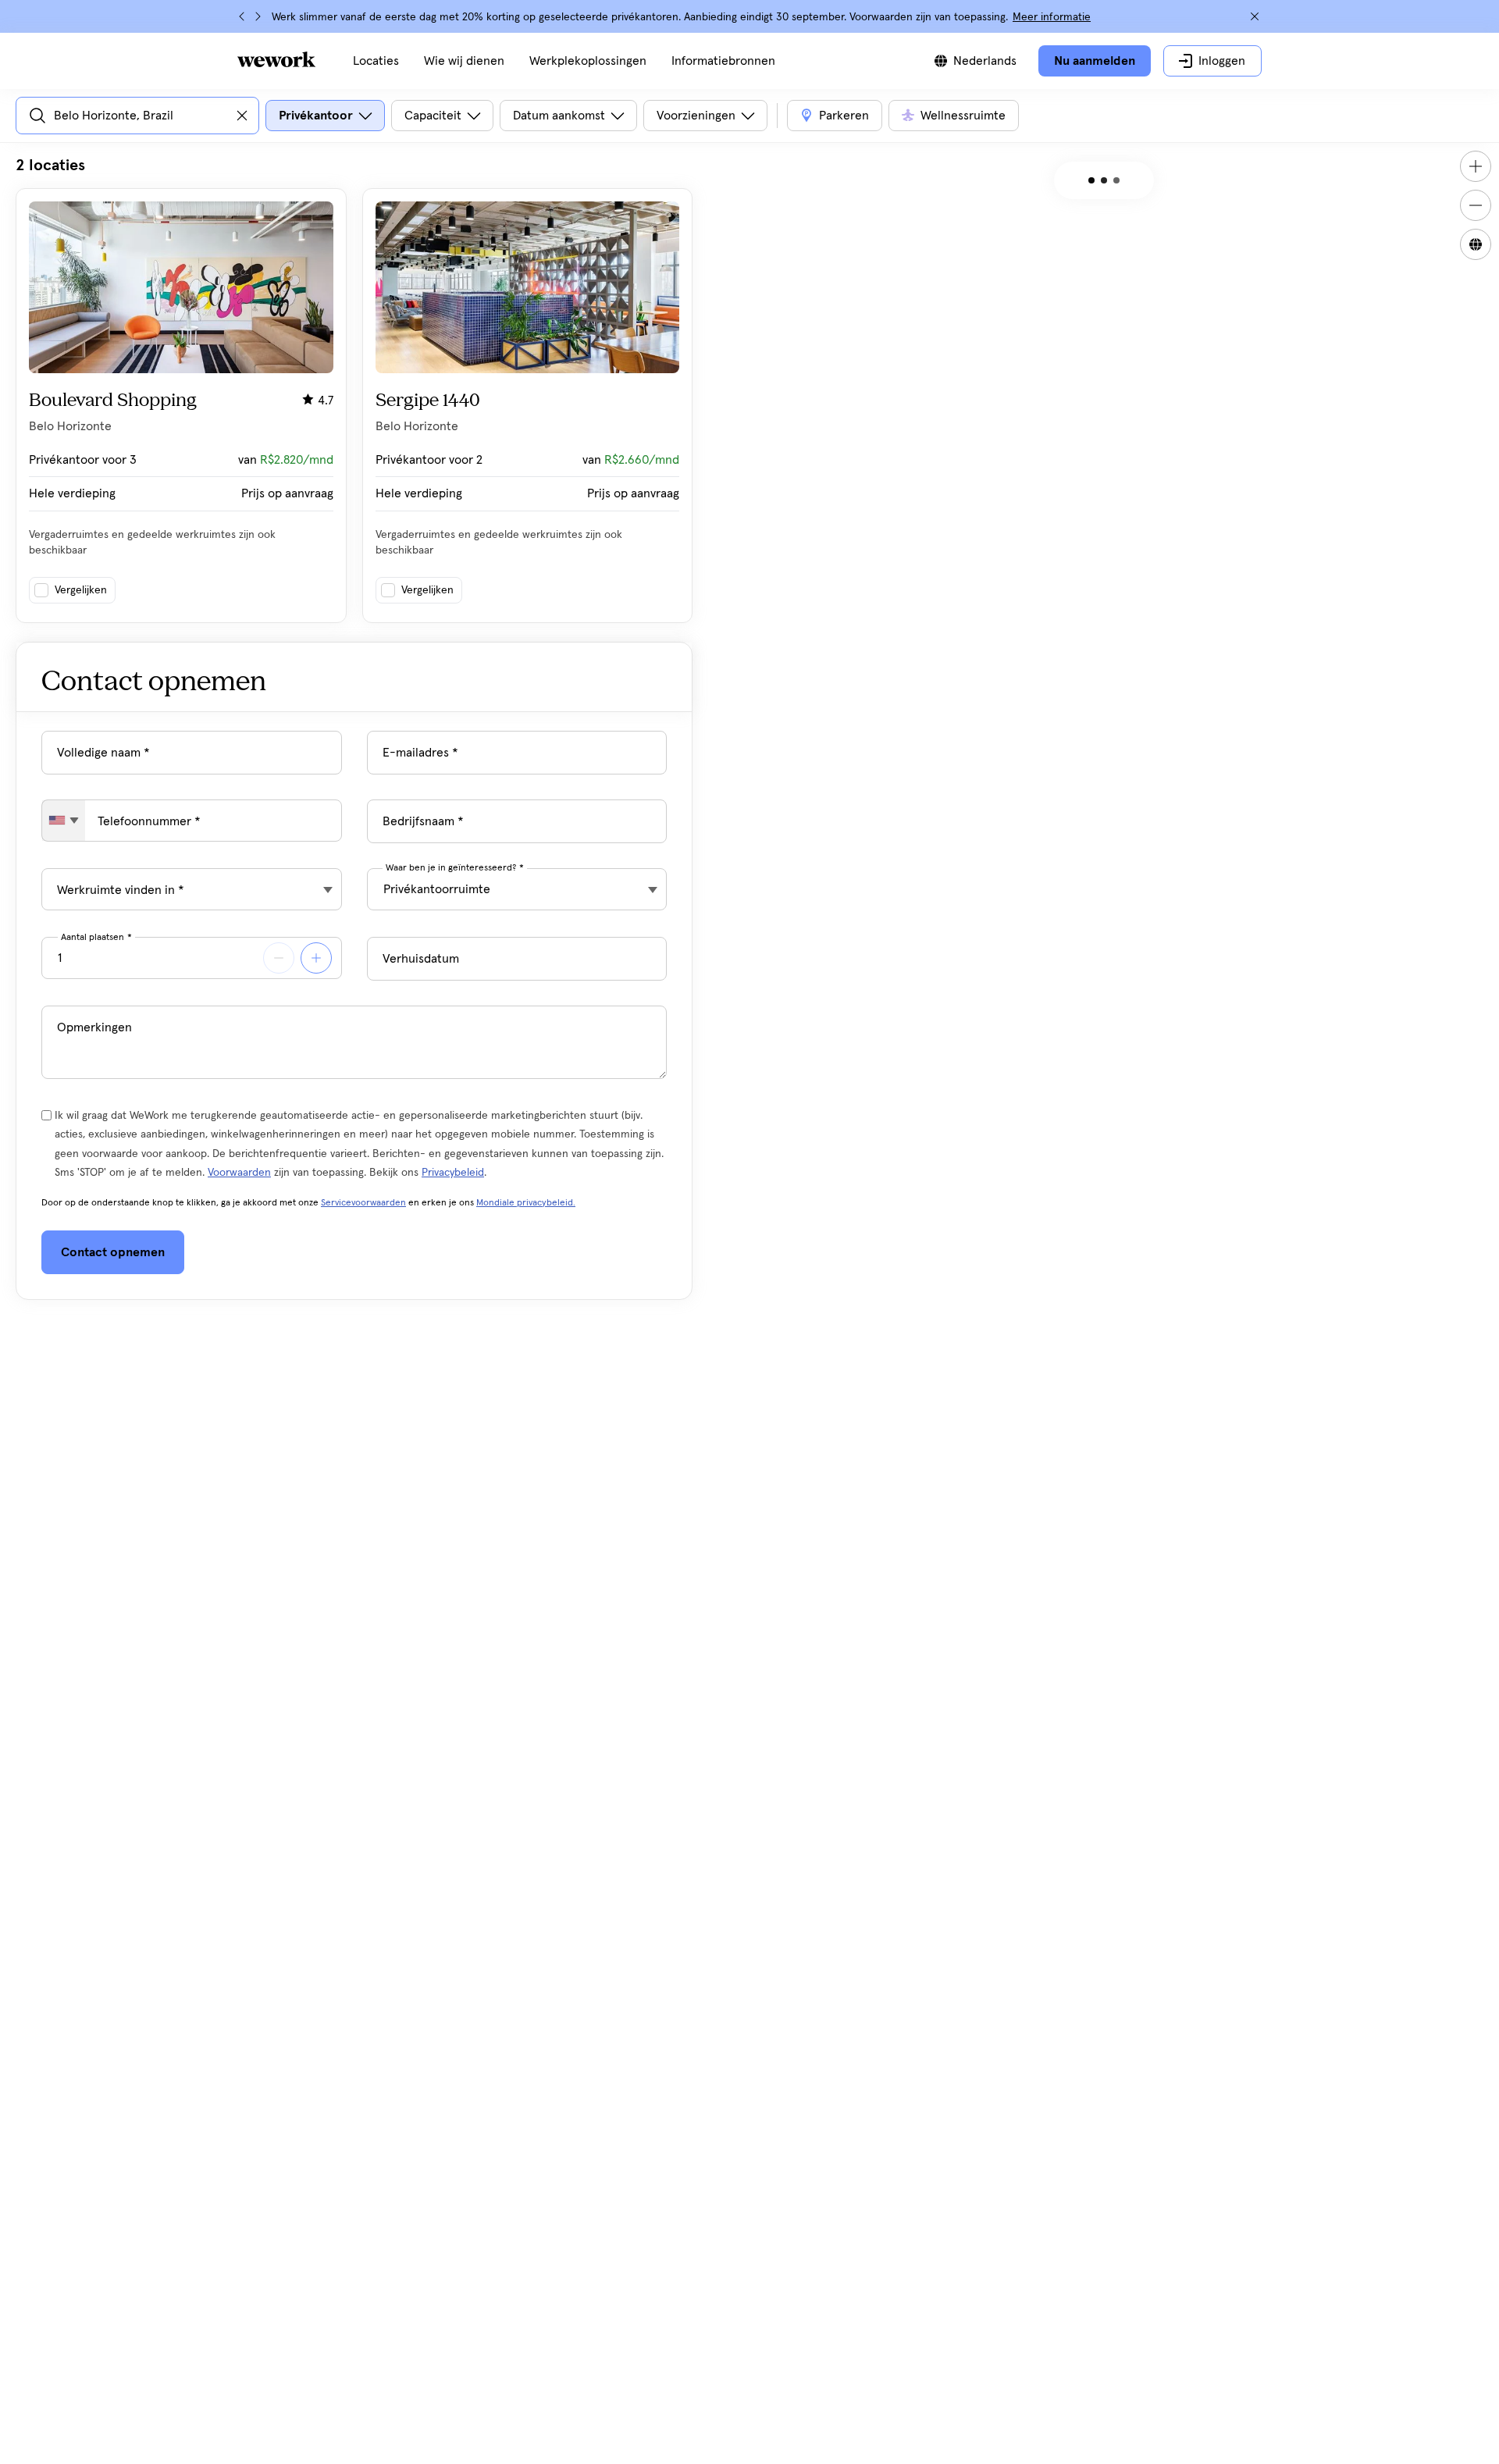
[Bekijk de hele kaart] (1476, 244)
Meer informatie (1052, 17)
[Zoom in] (1476, 166)
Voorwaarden (239, 1173)
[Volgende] (258, 16)
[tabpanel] (354, 389)
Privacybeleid (453, 1173)
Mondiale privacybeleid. (526, 1203)
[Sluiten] (1255, 16)
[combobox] (64, 821)
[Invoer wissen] (242, 116)
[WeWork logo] (276, 59)
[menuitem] (376, 61)
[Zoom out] (1476, 205)
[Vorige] (242, 16)
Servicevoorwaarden (363, 1203)
